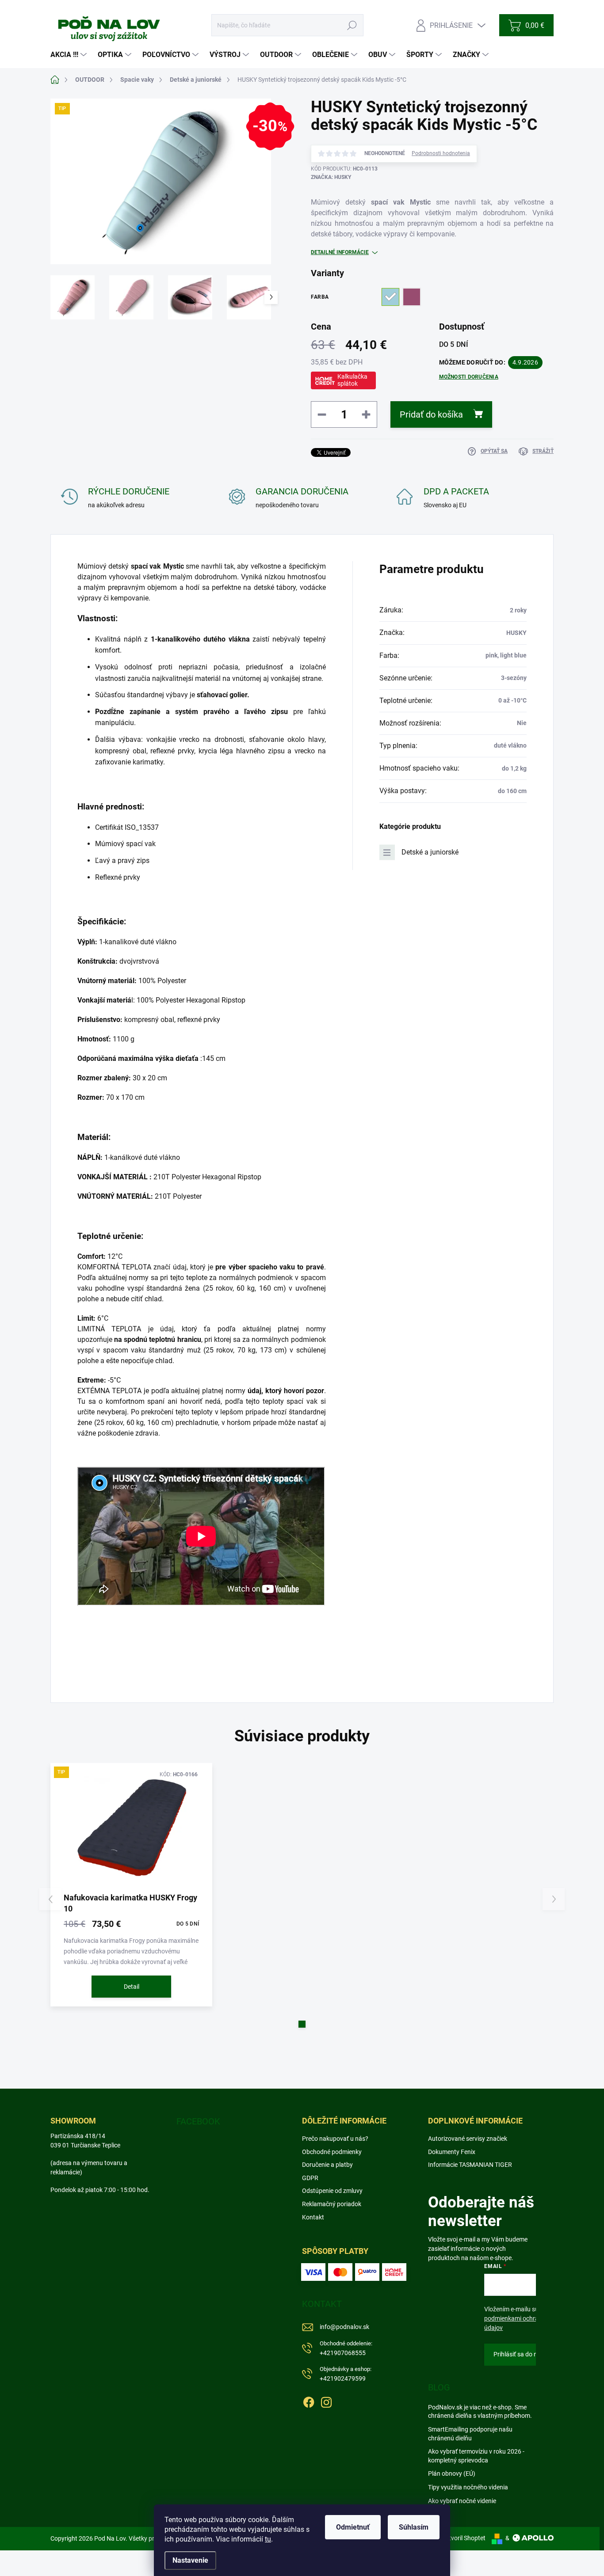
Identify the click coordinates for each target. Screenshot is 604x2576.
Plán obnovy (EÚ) (452, 2473)
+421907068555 (346, 2348)
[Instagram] (326, 2401)
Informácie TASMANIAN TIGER (470, 2165)
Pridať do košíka (431, 414)
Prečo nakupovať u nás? (335, 2139)
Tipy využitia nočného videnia (468, 2487)
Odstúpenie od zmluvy (332, 2191)
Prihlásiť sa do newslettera (530, 2354)
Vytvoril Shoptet (464, 2538)
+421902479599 (346, 2374)
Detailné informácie (340, 252)
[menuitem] (70, 55)
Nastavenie (190, 2560)
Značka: (331, 177)
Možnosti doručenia (469, 377)
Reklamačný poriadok (332, 2204)
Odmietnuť (353, 2527)
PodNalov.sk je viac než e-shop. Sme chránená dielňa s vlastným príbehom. (480, 2412)
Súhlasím (414, 2527)
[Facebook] (309, 2401)
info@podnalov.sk (344, 2327)
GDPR (310, 2178)
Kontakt (313, 2217)
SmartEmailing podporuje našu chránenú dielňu (470, 2434)
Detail (132, 1987)
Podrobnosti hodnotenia (441, 153)
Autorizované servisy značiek (468, 2139)
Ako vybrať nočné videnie (462, 2501)
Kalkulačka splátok (352, 380)
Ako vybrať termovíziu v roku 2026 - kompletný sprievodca (476, 2456)
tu (268, 2539)
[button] (302, 2024)
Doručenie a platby (327, 2165)
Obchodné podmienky (332, 2152)
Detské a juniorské (430, 852)
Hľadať (352, 25)
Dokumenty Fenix (452, 2152)
